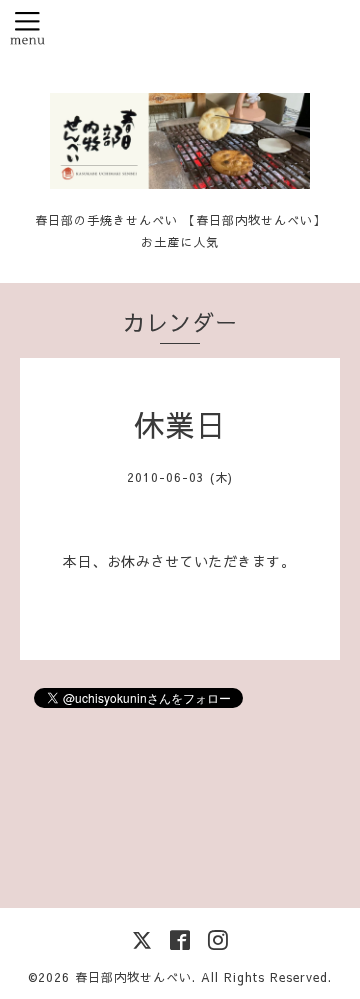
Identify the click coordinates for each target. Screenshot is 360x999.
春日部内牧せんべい (133, 977)
